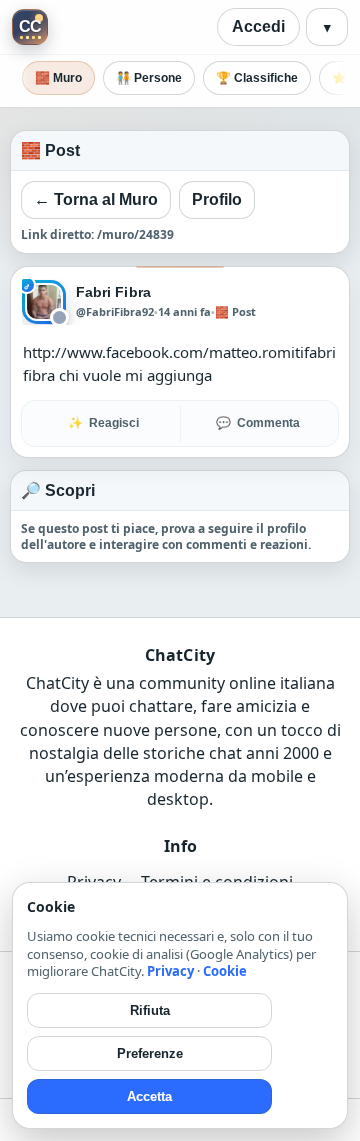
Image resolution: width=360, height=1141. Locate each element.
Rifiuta (150, 1010)
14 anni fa (184, 311)
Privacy (170, 971)
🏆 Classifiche (257, 78)
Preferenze (150, 1053)
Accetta (149, 1096)
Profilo (217, 199)
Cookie (225, 971)
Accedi (258, 26)
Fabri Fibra (113, 292)
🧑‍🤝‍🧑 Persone (149, 78)
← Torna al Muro (96, 199)
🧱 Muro (58, 78)
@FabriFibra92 (115, 312)
